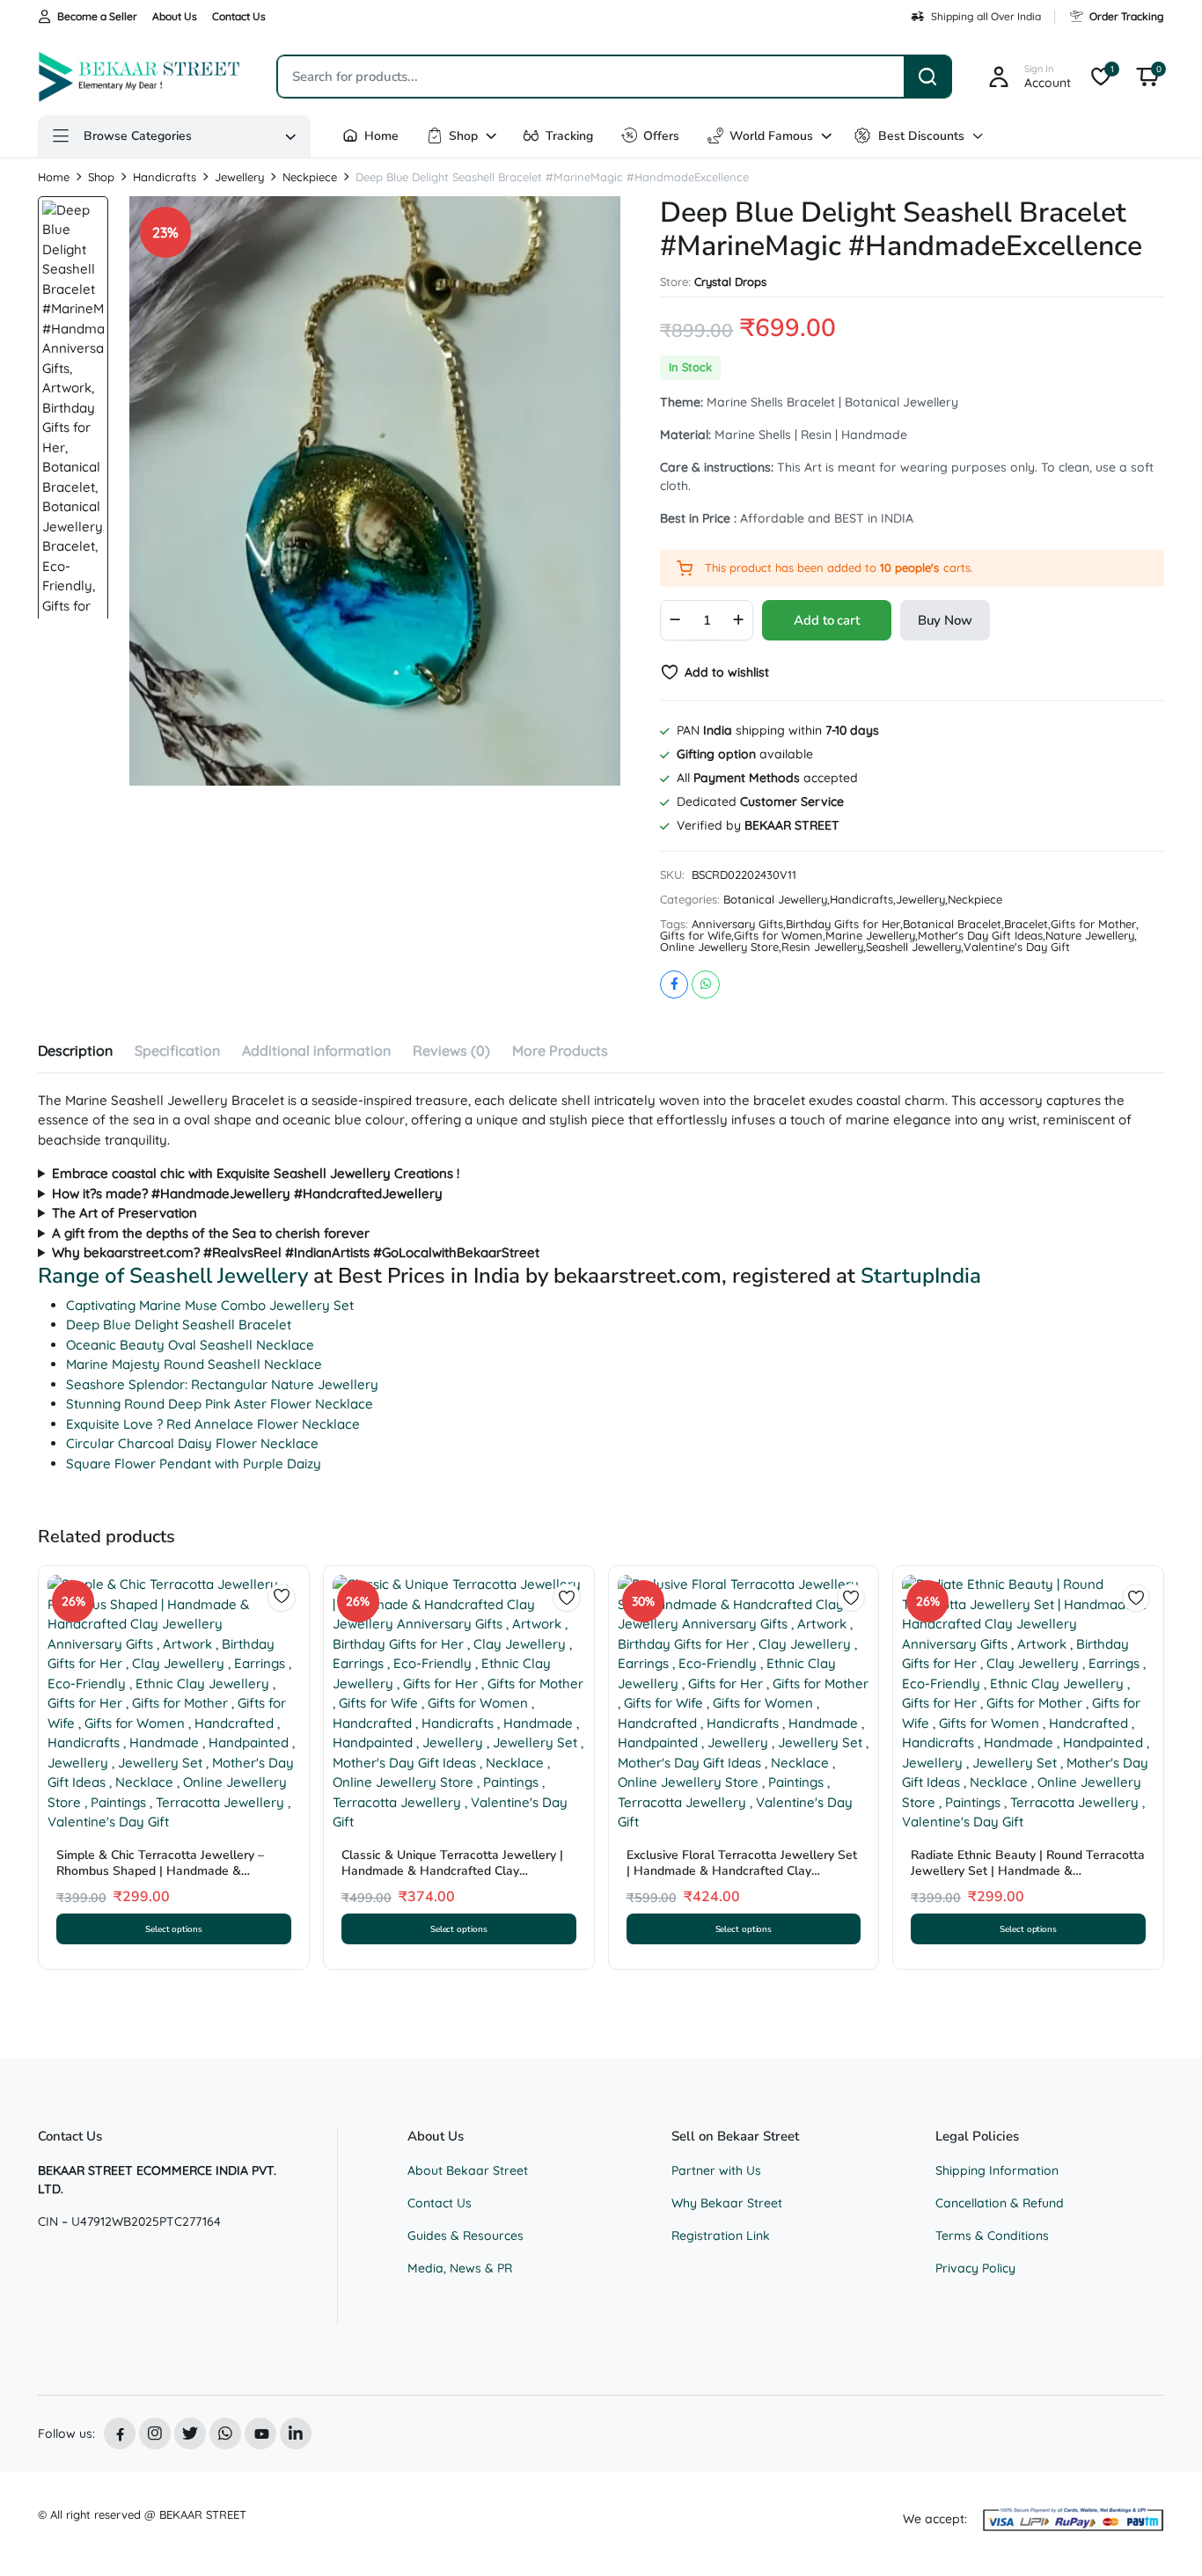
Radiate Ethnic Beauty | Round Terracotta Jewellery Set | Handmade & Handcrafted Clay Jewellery (1028, 1871)
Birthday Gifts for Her (843, 924)
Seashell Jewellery (913, 947)
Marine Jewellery (870, 936)
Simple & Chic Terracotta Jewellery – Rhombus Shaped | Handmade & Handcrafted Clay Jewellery (160, 1871)
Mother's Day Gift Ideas (980, 936)
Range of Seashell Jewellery (173, 1276)
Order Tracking (1127, 16)
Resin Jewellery (822, 947)
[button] (1147, 77)
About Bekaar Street (468, 2170)
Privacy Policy (975, 2268)
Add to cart (826, 620)
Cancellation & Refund (1000, 2203)
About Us (175, 16)
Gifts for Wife (696, 936)
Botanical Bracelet (952, 924)
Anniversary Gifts (737, 924)
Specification (177, 1050)
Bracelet (1026, 924)
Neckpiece (310, 177)
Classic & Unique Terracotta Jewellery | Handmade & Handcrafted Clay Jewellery (452, 1871)
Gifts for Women (778, 936)
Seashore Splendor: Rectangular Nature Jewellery (222, 1384)
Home (381, 136)
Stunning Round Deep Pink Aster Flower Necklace (220, 1404)
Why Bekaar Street (727, 2203)
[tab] (75, 1053)
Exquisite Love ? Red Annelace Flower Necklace (213, 1424)
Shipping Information (997, 2170)
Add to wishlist (727, 672)
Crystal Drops (730, 282)
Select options (174, 1929)
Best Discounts (921, 136)
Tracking (569, 136)
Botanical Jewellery (775, 900)
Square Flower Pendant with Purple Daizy (194, 1464)
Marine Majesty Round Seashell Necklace (194, 1364)
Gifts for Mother (1093, 924)
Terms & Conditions (992, 2236)
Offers (661, 136)
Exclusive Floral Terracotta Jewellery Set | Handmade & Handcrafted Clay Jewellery (742, 1871)
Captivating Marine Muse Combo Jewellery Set (210, 1305)
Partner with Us (716, 2170)
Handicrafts (165, 177)
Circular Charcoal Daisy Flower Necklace (192, 1443)
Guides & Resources (465, 2236)
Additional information (316, 1050)
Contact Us (239, 16)
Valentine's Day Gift (1017, 947)
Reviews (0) (451, 1050)
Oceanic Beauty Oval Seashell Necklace (190, 1345)
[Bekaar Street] (140, 77)
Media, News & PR (460, 2268)
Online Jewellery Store (719, 947)
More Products (560, 1050)
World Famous (771, 136)
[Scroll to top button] (1162, 2536)
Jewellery (239, 177)
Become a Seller (97, 16)
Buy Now (945, 620)
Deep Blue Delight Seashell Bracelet (179, 1325)
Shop (463, 136)
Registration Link (721, 2236)
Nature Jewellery (1090, 936)
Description (75, 1050)
